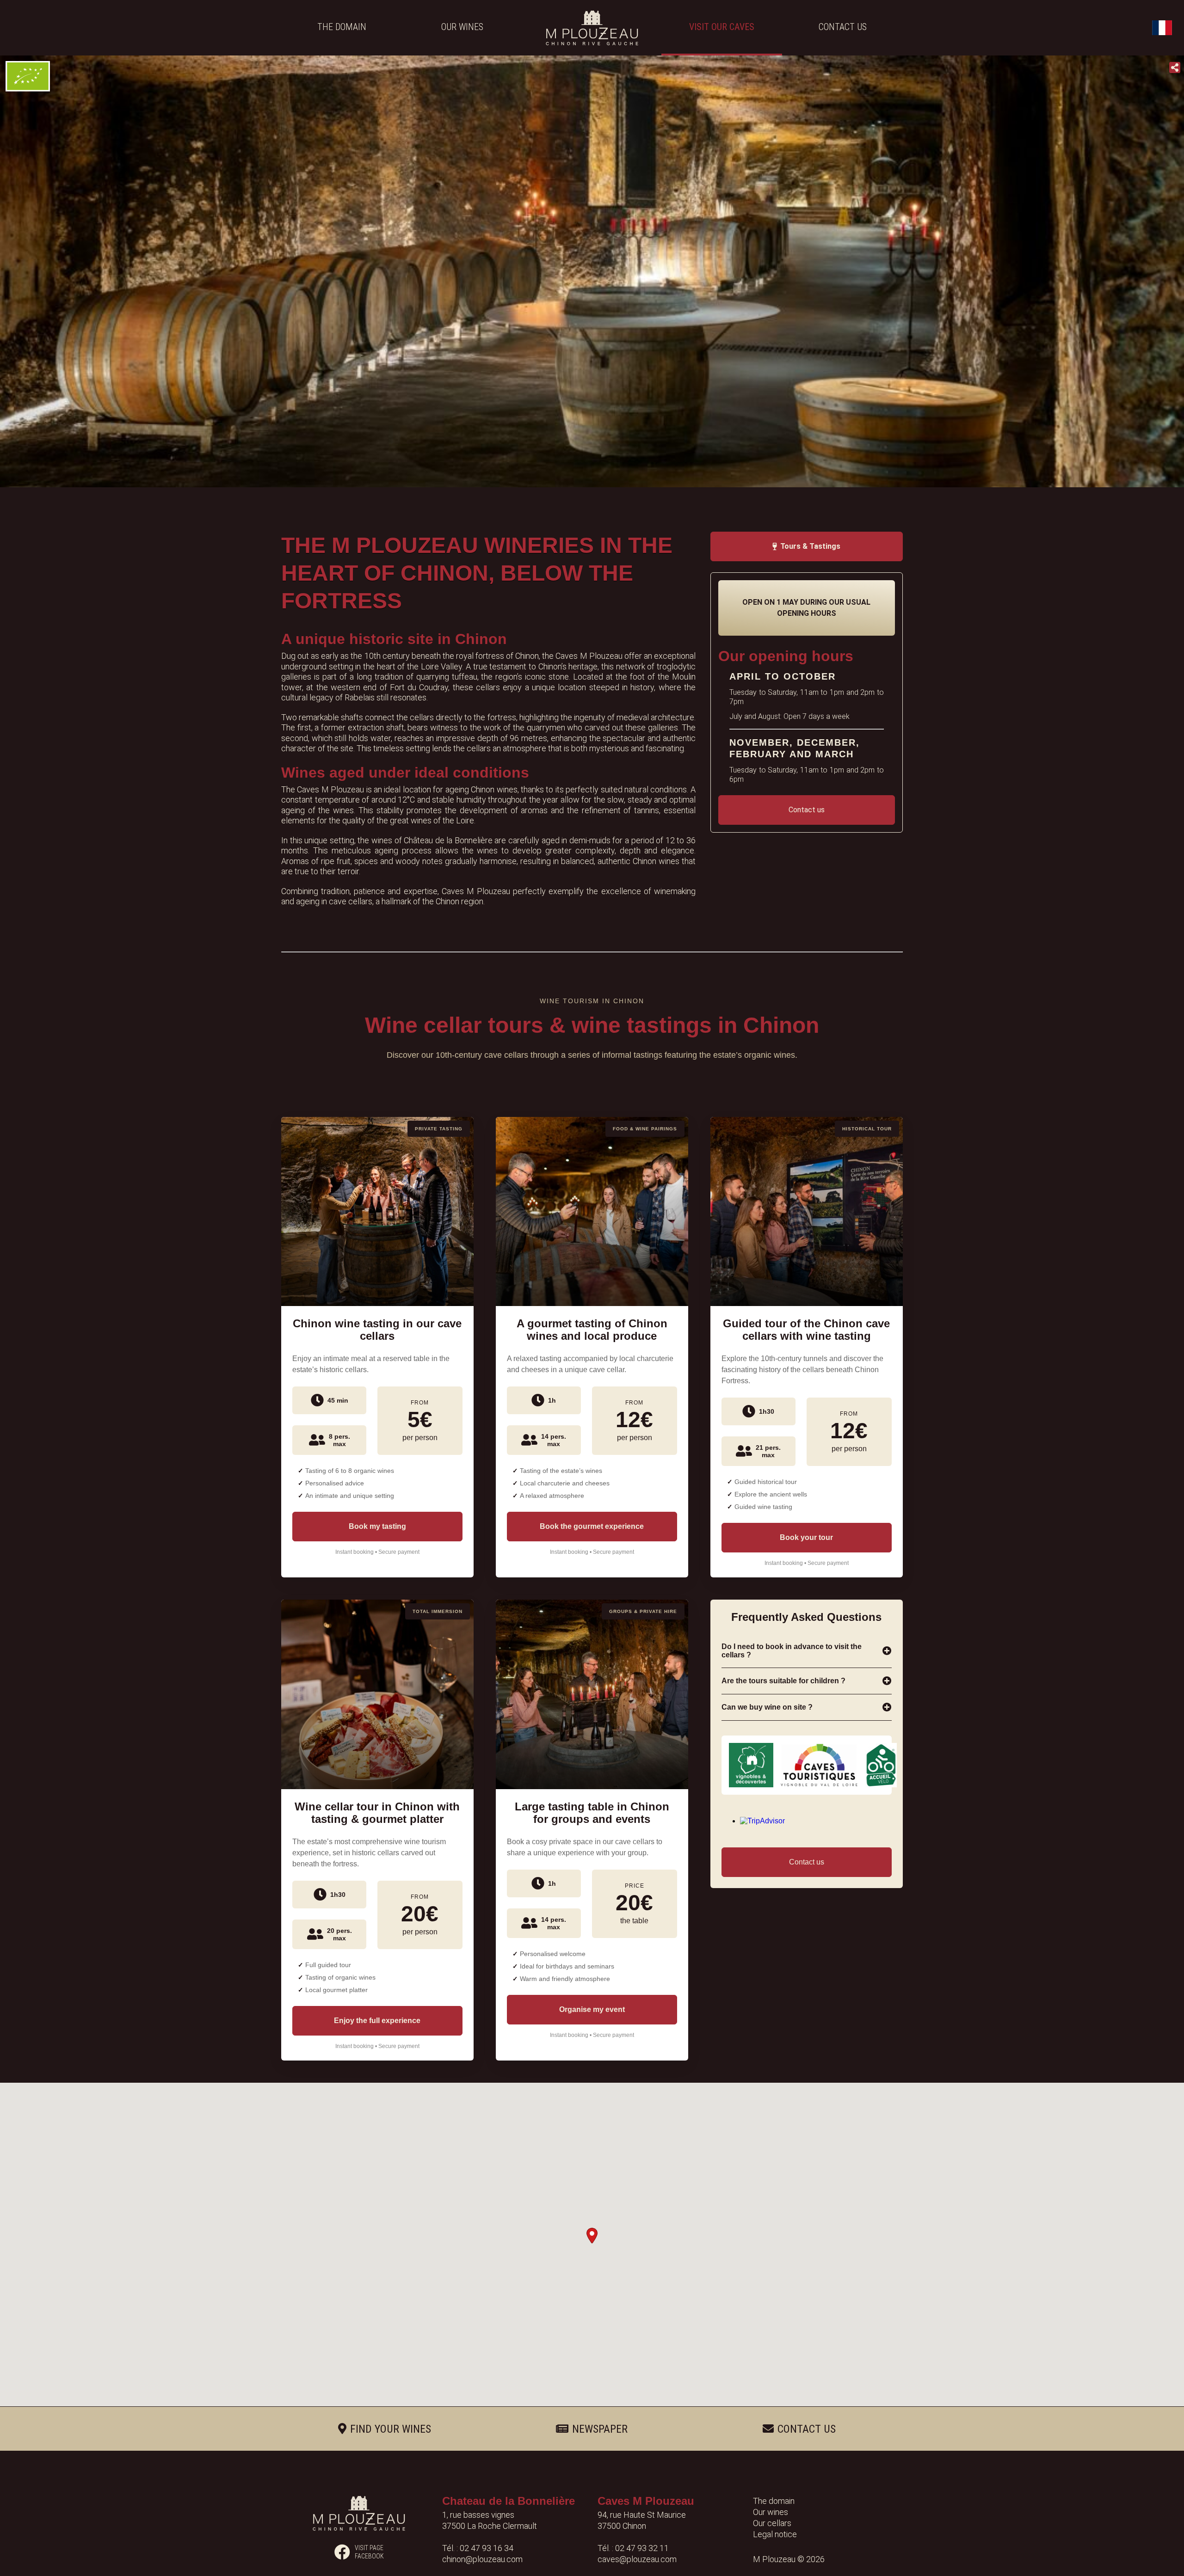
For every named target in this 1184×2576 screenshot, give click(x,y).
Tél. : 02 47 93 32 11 (633, 2548)
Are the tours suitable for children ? (783, 1681)
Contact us (843, 27)
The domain (342, 27)
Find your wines (391, 2429)
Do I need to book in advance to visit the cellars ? (792, 1651)
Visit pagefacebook (369, 2552)
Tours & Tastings (810, 546)
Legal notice (775, 2534)
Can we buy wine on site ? (767, 1707)
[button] (592, 2236)
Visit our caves (722, 27)
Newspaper (600, 2429)
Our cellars (772, 2523)
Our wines (462, 27)
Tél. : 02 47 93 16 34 (478, 2548)
